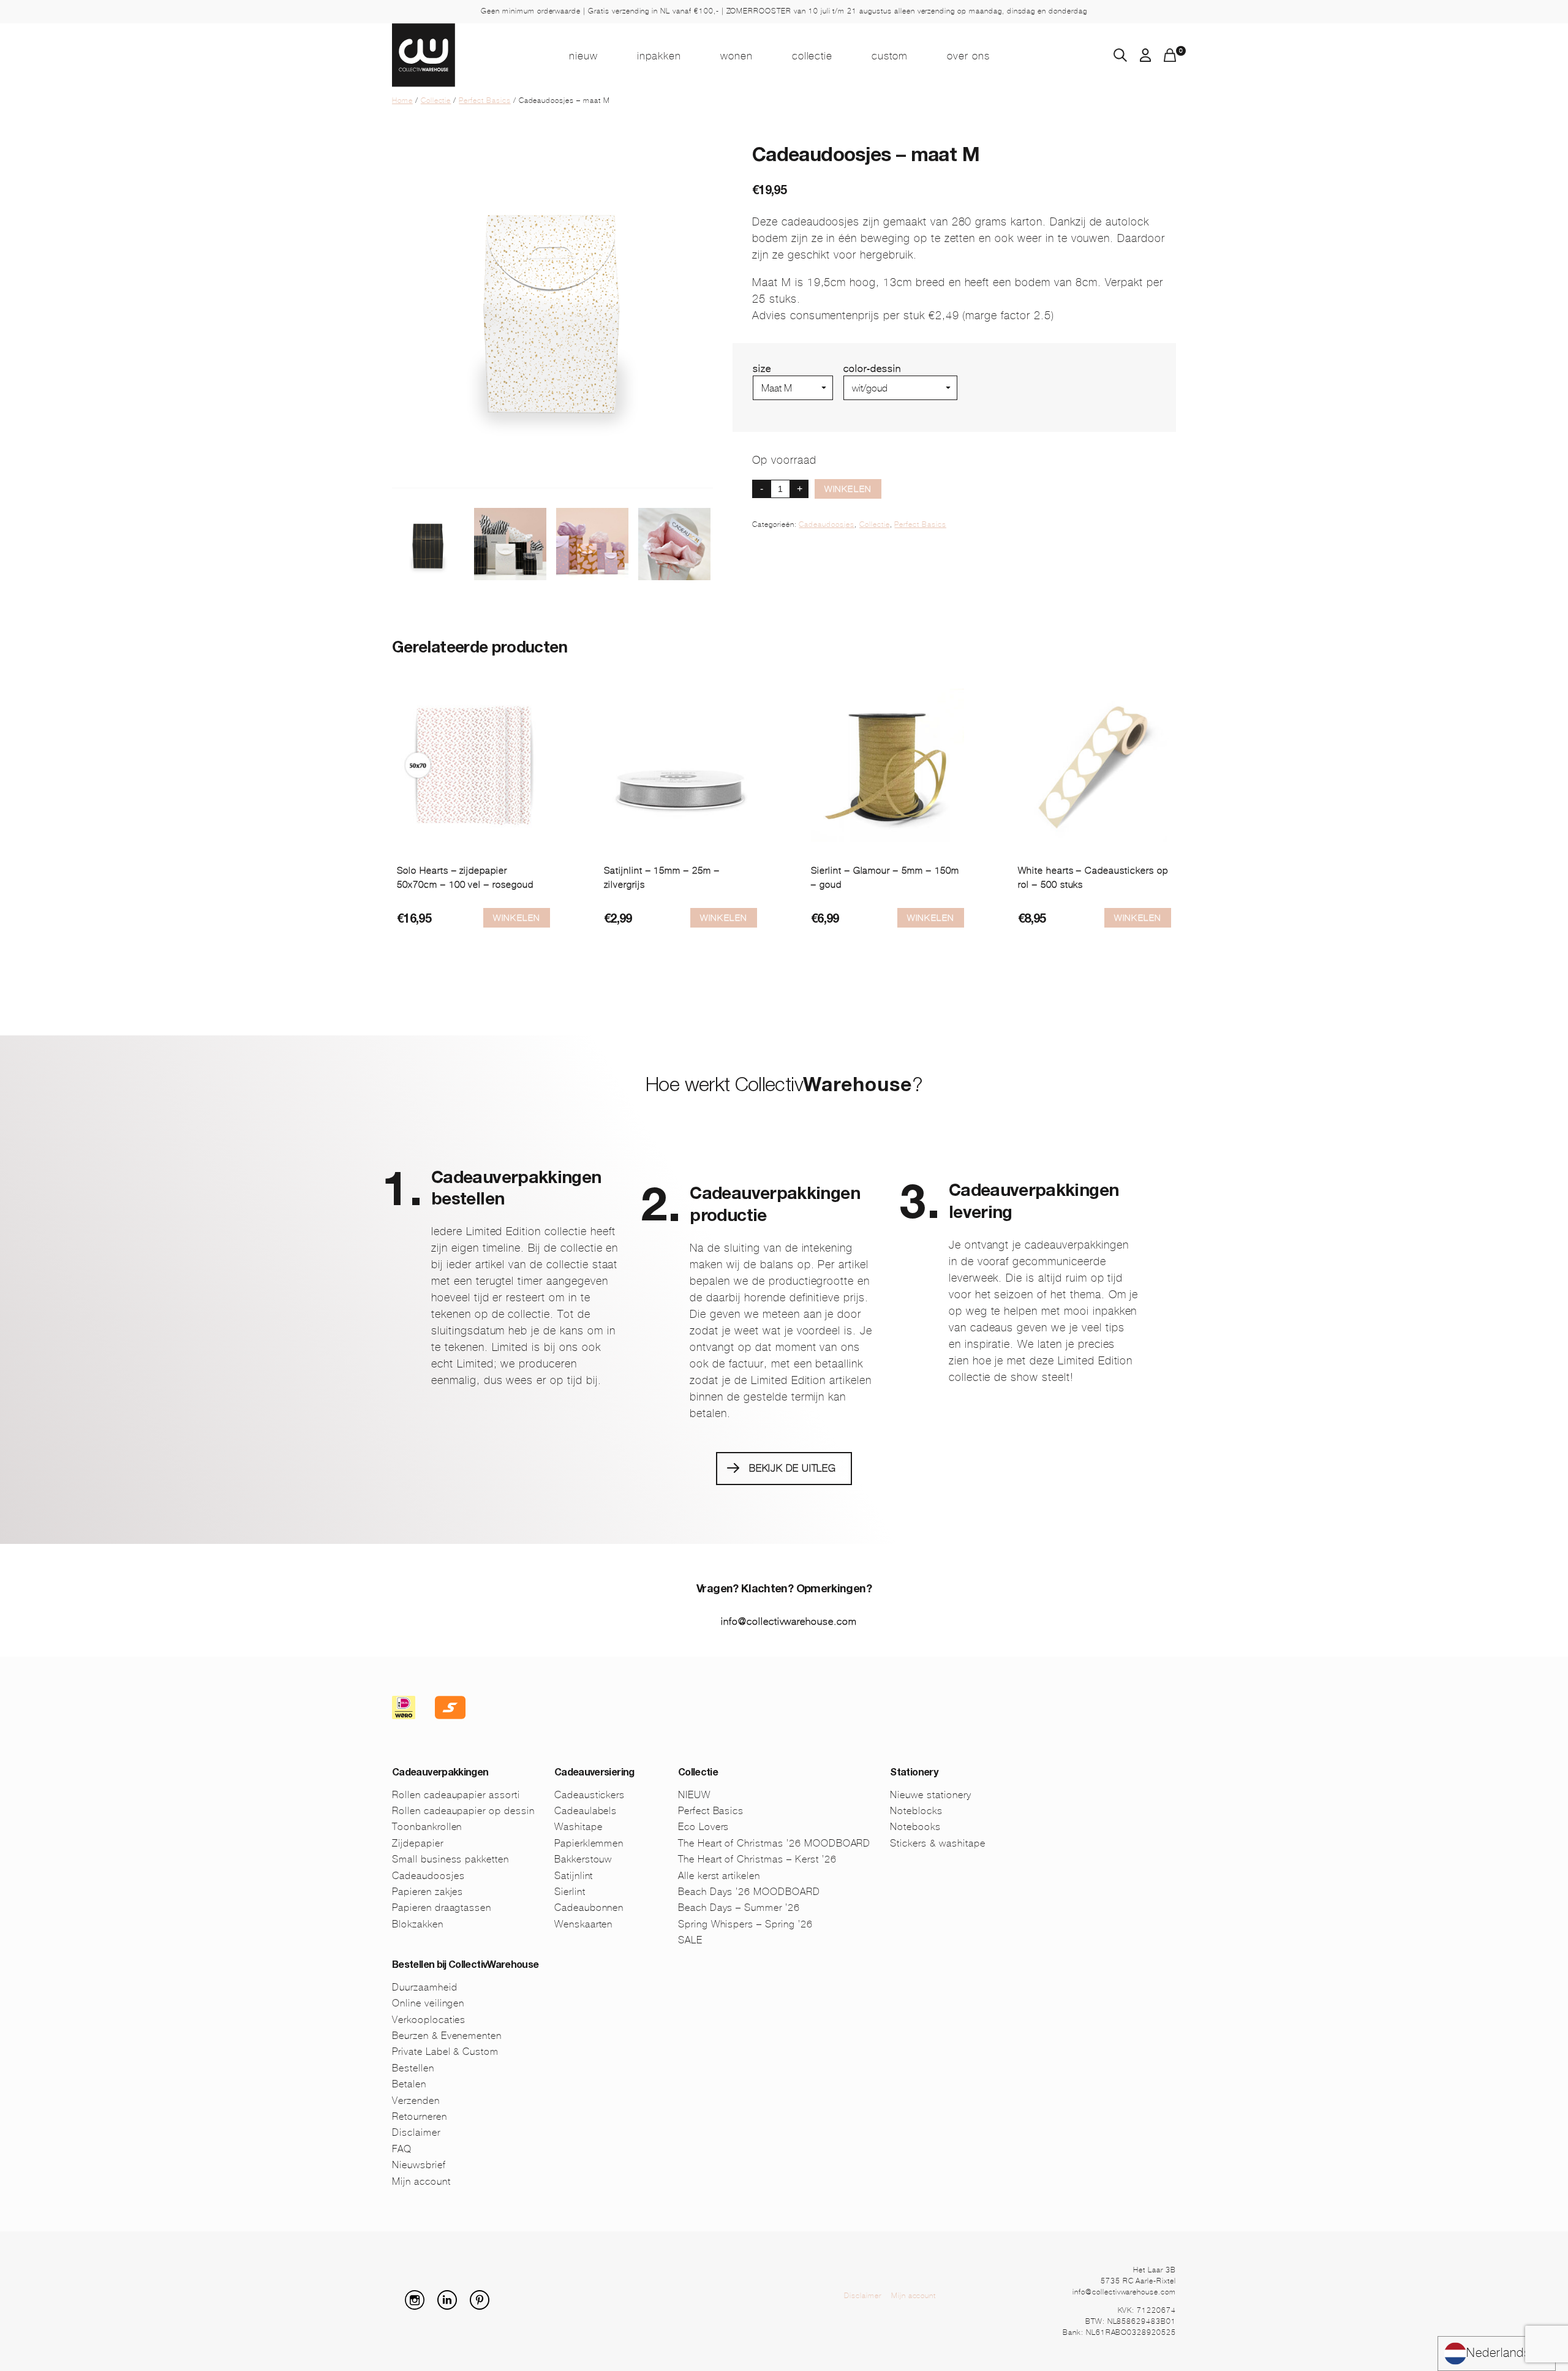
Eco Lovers (704, 1827)
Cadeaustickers (590, 1795)
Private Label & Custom (445, 2051)
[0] (1170, 59)
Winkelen (848, 489)
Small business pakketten (450, 1859)
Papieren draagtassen (442, 1908)
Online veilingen (428, 2003)
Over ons (968, 56)
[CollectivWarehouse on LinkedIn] (452, 2306)
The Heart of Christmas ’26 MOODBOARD (775, 1843)
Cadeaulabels (586, 1811)
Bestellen (413, 2068)
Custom (890, 56)
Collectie (812, 56)
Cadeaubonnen (589, 1908)
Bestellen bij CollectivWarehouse (466, 1966)
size (762, 369)
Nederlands (1498, 2353)
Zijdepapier (418, 1843)
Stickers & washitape (937, 1843)
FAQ (402, 2149)
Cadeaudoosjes (826, 524)
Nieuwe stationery (930, 1795)
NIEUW (583, 56)
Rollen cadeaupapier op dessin (463, 1811)
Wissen (860, 405)
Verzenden (416, 2101)
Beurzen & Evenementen (447, 2036)
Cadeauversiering (594, 1774)
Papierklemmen (589, 1843)
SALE (690, 1940)
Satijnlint (574, 1876)
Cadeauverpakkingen (440, 1774)
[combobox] (1497, 2354)
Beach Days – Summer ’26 (739, 1908)
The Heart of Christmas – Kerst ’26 (757, 1859)
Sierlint (570, 1892)
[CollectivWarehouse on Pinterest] (484, 2306)
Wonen (737, 56)
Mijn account (421, 2181)
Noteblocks (916, 1811)
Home (402, 100)
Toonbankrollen (427, 1827)
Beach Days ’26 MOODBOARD (749, 1892)
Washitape (579, 1827)
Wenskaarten (584, 1924)
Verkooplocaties (429, 2020)
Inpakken (659, 56)
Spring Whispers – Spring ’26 (745, 1924)
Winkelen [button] (1138, 918)
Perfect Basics (484, 100)
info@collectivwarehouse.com (789, 1621)
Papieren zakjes (428, 1892)
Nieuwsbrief (419, 2165)
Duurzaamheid (425, 1987)
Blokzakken (418, 1924)
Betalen (409, 2084)
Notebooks (915, 1827)
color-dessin (872, 369)
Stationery (914, 1774)
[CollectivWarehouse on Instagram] (420, 2306)
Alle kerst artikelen (719, 1876)
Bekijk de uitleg (793, 1468)
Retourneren (420, 2116)
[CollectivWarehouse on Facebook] (397, 2306)
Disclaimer (416, 2132)
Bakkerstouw (583, 1859)
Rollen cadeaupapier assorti (456, 1795)
